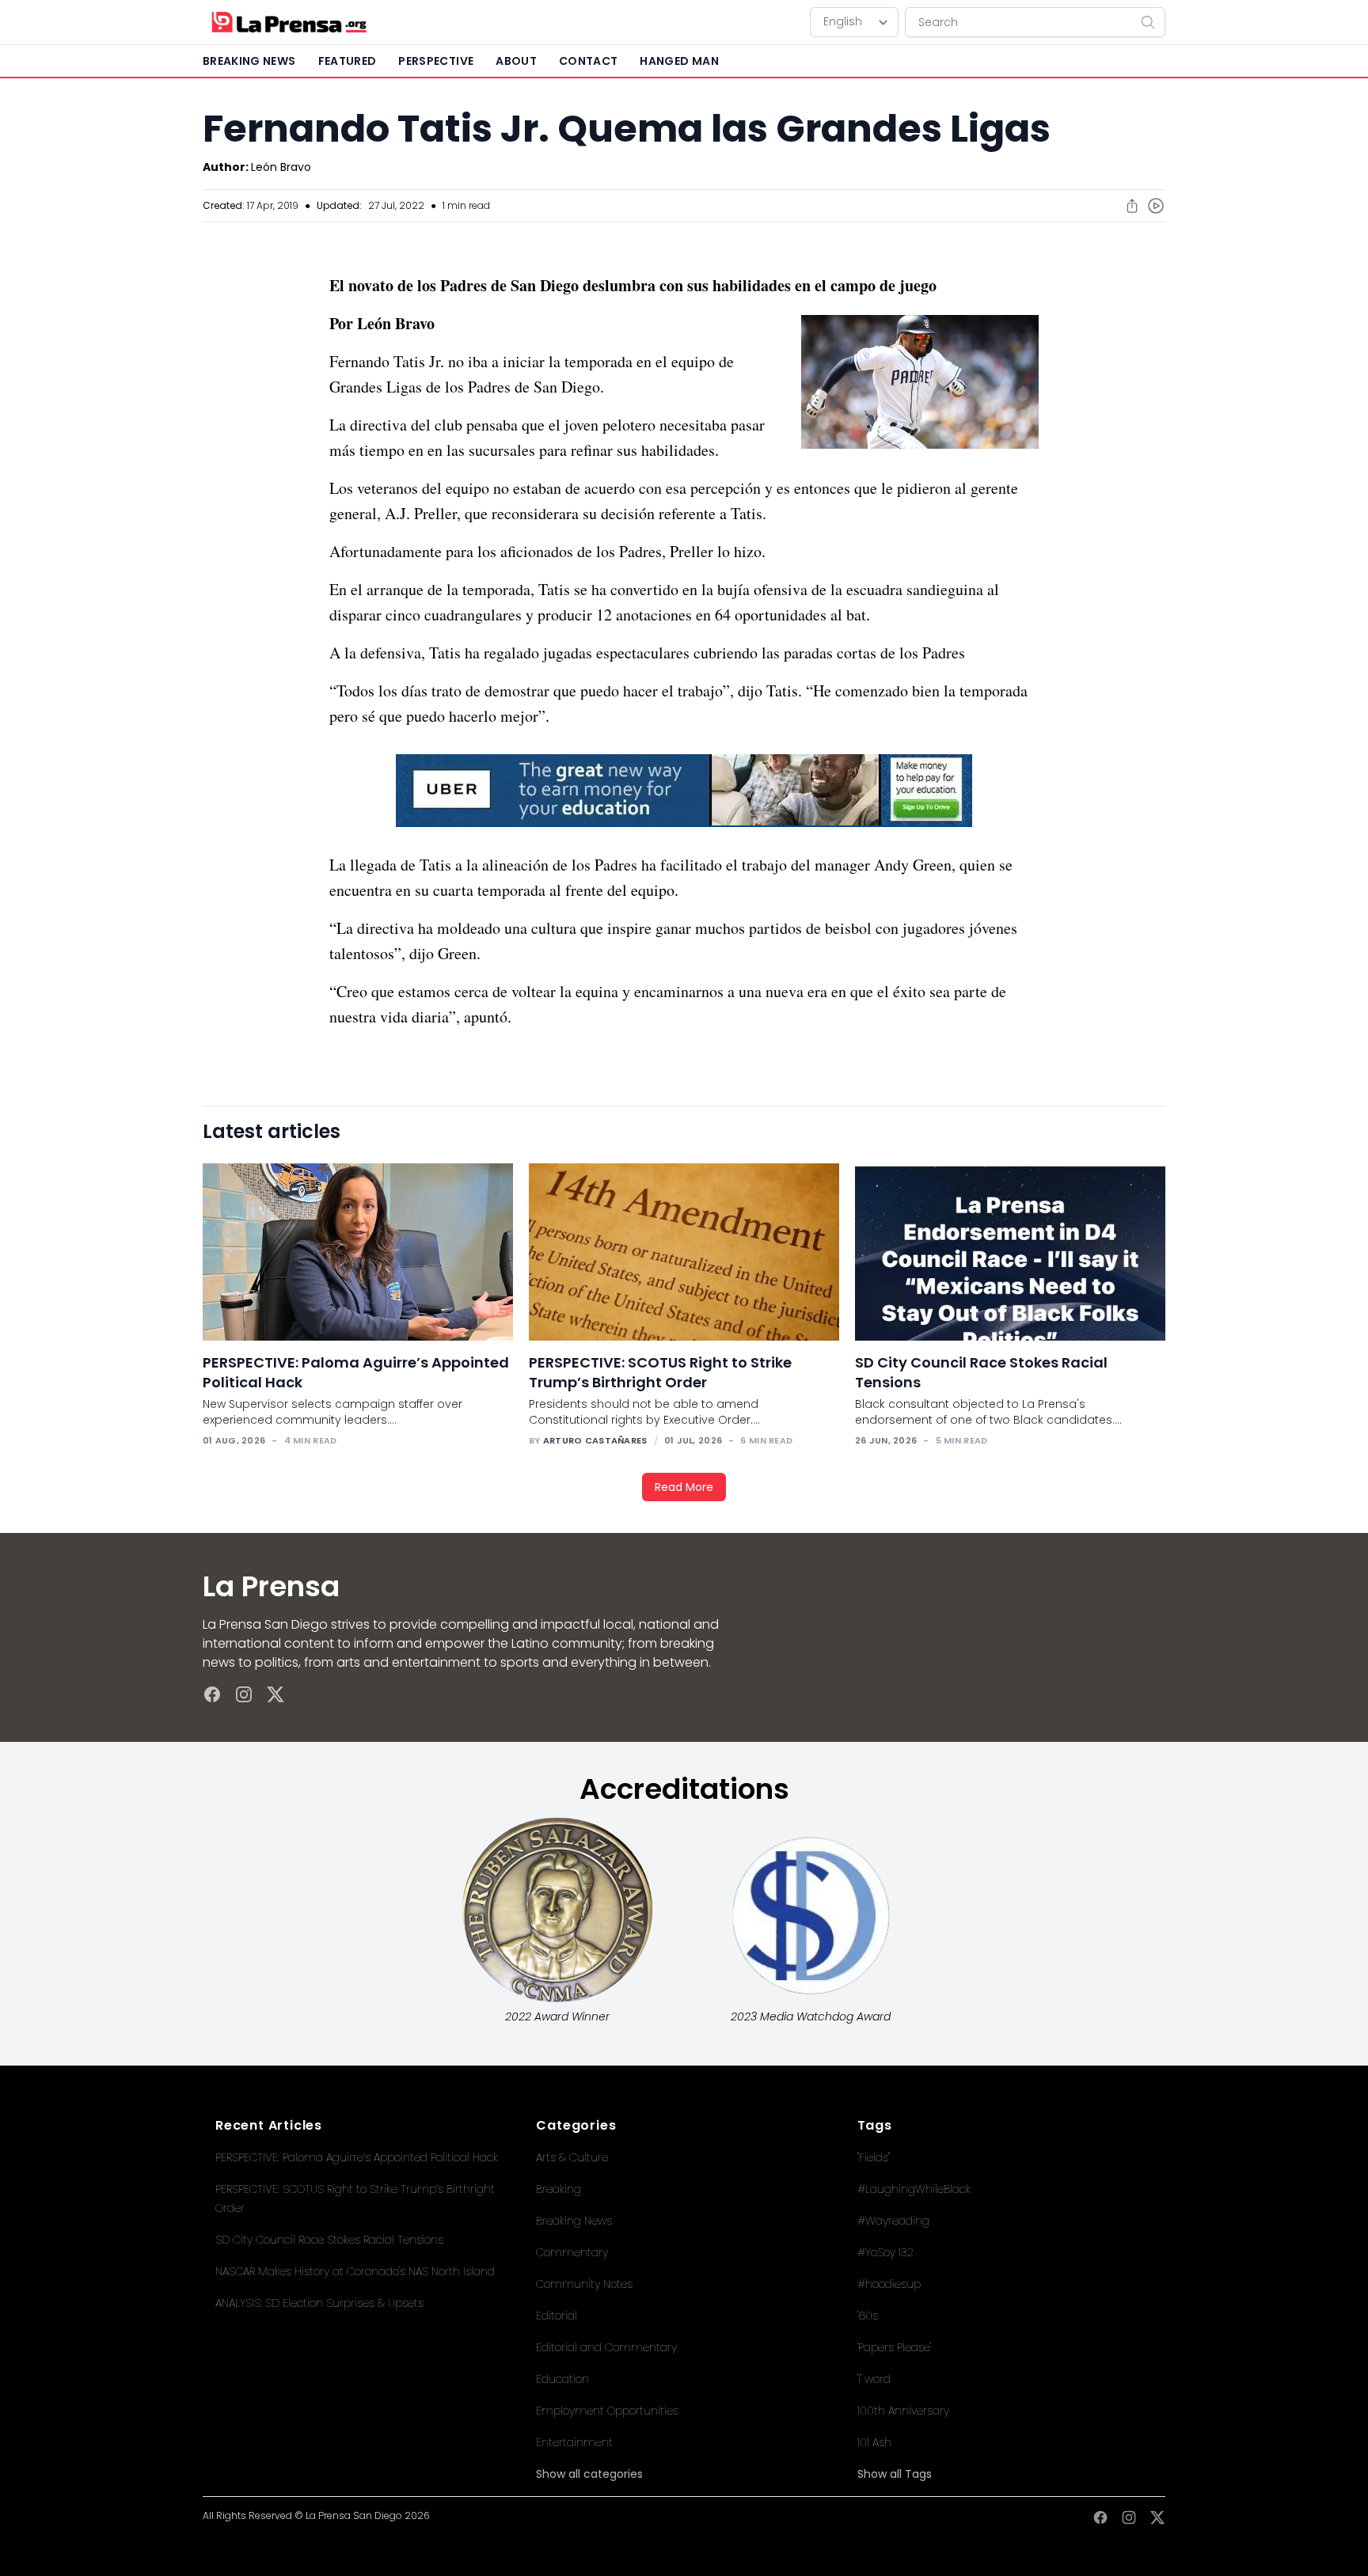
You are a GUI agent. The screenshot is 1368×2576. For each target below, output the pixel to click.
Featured (348, 61)
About (516, 61)
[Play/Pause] (1156, 206)
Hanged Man (679, 61)
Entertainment (574, 2442)
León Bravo (281, 167)
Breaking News (574, 2221)
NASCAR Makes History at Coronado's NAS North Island (355, 2271)
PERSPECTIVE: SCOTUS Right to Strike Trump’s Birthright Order (660, 1372)
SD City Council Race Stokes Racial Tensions (329, 2240)
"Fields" (874, 2157)
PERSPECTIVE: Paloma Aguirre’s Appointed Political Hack (357, 2157)
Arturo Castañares (595, 1440)
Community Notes (584, 2284)
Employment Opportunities (607, 2411)
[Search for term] (1153, 22)
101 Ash (874, 2442)
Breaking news (249, 61)
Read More (684, 1487)
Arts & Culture (572, 2157)
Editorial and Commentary (606, 2347)
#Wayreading (893, 2221)
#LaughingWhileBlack (914, 2189)
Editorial (557, 2316)
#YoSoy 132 (885, 2252)
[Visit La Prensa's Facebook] (212, 1694)
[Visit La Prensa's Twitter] (275, 1694)
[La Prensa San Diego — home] (289, 22)
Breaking (559, 2189)
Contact (588, 61)
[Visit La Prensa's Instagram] (244, 1694)
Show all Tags (895, 2474)
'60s (868, 2316)
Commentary (572, 2252)
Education (562, 2379)
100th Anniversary (903, 2411)
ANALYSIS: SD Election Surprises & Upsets (319, 2303)
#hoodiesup (889, 2284)
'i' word (874, 2379)
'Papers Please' (894, 2347)
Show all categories (589, 2474)
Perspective (436, 61)
